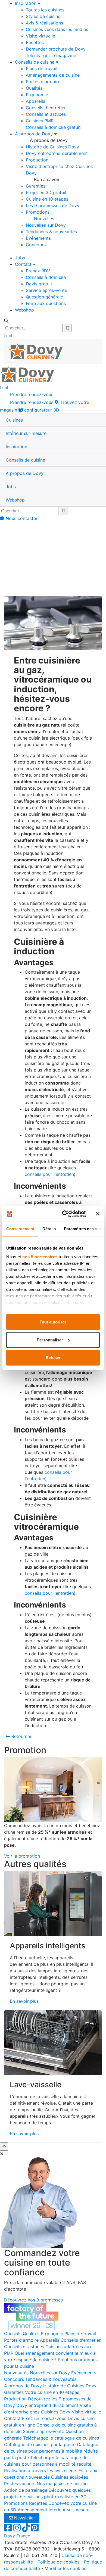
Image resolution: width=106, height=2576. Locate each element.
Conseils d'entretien (46, 108)
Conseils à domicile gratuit (53, 127)
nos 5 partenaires (40, 1256)
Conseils (28, 559)
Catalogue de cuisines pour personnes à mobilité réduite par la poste (51, 2451)
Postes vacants (20, 2484)
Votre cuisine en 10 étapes (52, 2392)
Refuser (53, 1358)
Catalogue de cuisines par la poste (40, 2444)
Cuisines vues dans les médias (57, 29)
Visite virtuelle (40, 36)
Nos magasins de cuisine (62, 2484)
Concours (36, 245)
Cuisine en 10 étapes (47, 199)
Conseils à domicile (46, 277)
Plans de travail (42, 68)
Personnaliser (50, 1340)
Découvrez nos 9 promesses (33, 2300)
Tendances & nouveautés (51, 232)
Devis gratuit (39, 284)
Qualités (34, 88)
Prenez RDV (38, 271)
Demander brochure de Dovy (56, 49)
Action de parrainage (26, 2490)
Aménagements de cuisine (53, 75)
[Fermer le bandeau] (98, 1214)
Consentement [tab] (20, 1229)
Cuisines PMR (40, 121)
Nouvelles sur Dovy (46, 225)
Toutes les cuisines (45, 10)
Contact (24, 264)
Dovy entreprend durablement (57, 153)
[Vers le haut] (4, 2147)
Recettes (35, 42)
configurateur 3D (41, 410)
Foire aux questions (46, 303)
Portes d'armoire (43, 82)
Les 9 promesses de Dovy (53, 205)
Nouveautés (16, 2373)
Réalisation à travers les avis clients (41, 2471)
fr (6, 335)
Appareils (35, 101)
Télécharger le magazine (51, 55)
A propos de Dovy (23, 2386)
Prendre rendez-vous (31, 394)
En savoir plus (24, 2001)
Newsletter (24, 2518)
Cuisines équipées (70, 2477)
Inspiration (26, 3)
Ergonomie (37, 95)
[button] (14, 420)
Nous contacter (21, 518)
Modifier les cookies (65, 2568)
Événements (38, 238)
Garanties (36, 186)
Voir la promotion (22, 1856)
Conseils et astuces (46, 114)
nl (10, 335)
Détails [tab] (49, 1229)
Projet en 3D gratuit (46, 192)
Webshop (24, 310)
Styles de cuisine (43, 16)
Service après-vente (46, 290)
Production (37, 160)
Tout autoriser (53, 1322)
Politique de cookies (58, 2562)
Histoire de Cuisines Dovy (52, 147)
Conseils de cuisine (35, 62)
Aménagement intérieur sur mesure (54, 2510)
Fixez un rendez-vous (44, 2418)
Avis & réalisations (44, 23)
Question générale (44, 297)
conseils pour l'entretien (49, 1174)
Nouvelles (44, 219)
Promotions (38, 212)
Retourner (21, 1736)
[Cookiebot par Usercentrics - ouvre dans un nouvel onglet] (64, 1214)
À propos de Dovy (35, 134)
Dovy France (17, 2536)
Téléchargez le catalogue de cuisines (61, 2438)
